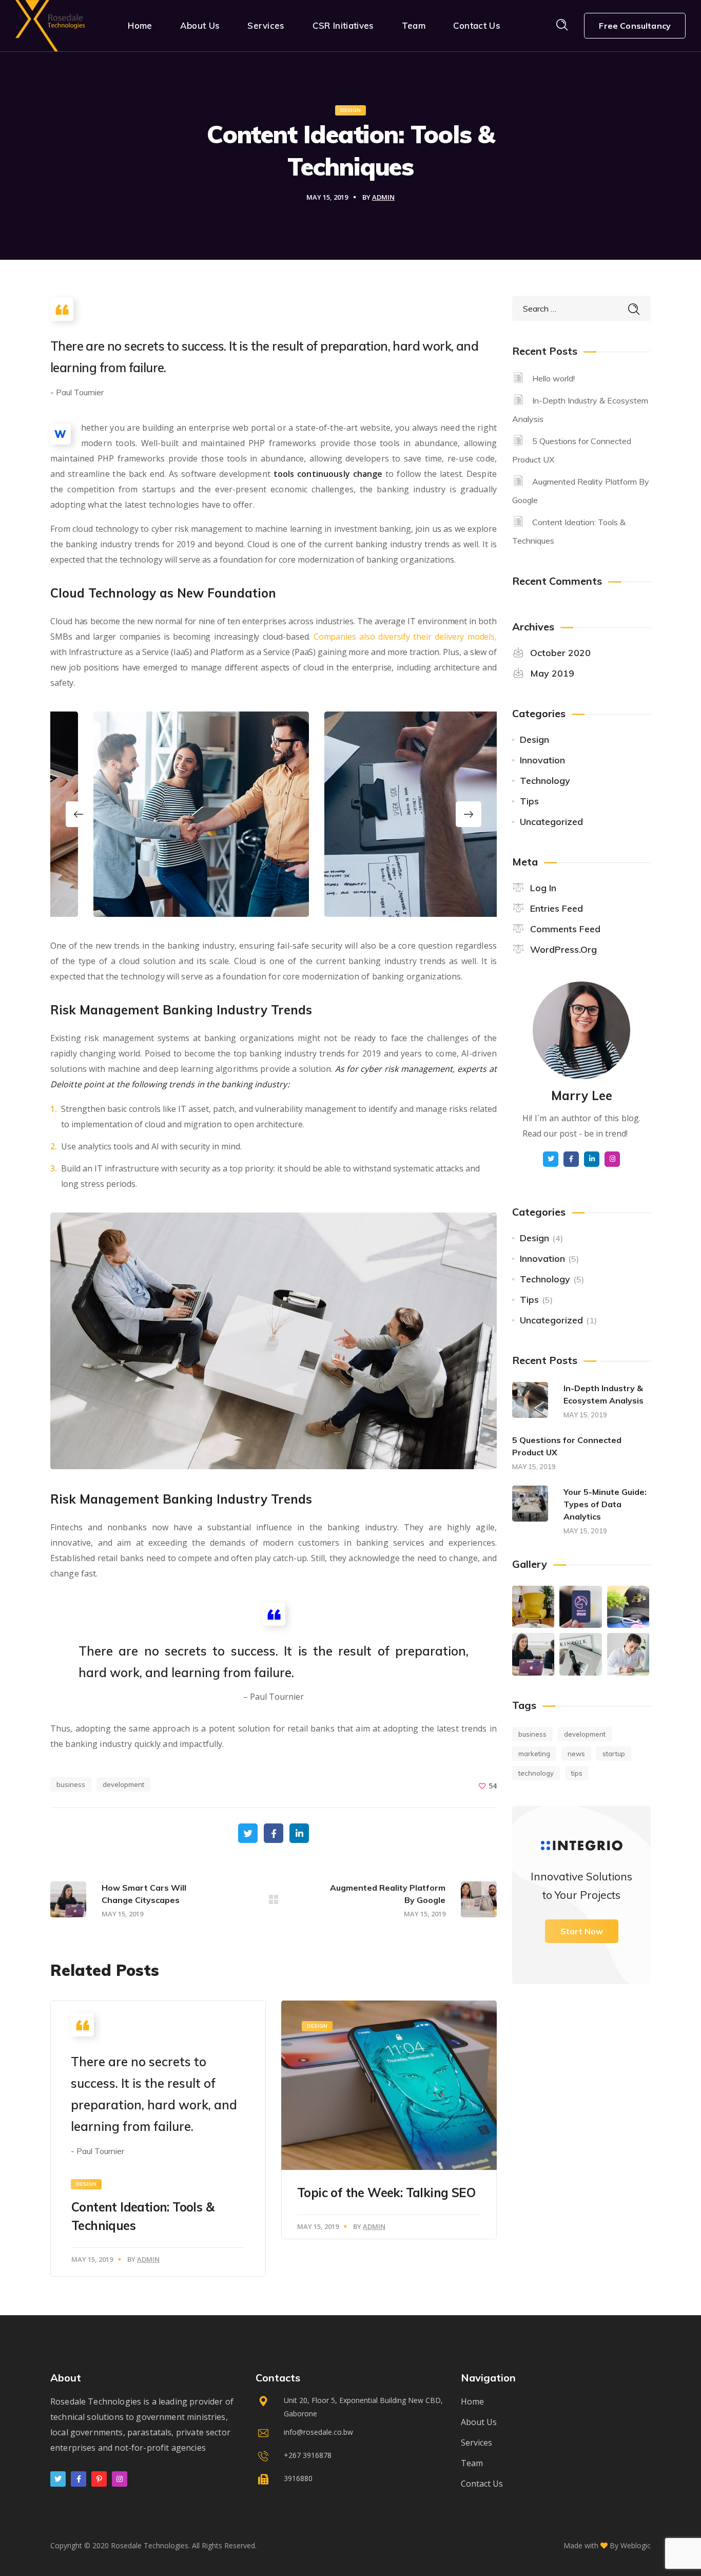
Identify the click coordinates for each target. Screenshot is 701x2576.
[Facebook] (79, 2479)
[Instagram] (120, 2479)
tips (577, 1773)
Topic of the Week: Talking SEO (386, 2193)
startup (614, 1754)
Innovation (542, 760)
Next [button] (469, 814)
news (576, 1754)
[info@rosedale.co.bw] (350, 2435)
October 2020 (560, 653)
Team (472, 2463)
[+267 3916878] (350, 2458)
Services (476, 2443)
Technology (545, 781)
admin (383, 197)
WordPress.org (563, 949)
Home (472, 2401)
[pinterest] (99, 2479)
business (71, 1784)
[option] (158, 814)
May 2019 (552, 673)
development (123, 1784)
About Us (479, 2422)
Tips (529, 801)
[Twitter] (58, 2479)
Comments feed (565, 929)
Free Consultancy (635, 26)
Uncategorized (551, 822)
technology (536, 1773)
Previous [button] (79, 814)
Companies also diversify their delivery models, (405, 637)
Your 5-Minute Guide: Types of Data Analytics (605, 1504)
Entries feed (557, 908)
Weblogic (636, 2545)
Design (350, 110)
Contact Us (482, 2484)
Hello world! (553, 378)
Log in (543, 888)
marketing (534, 1754)
